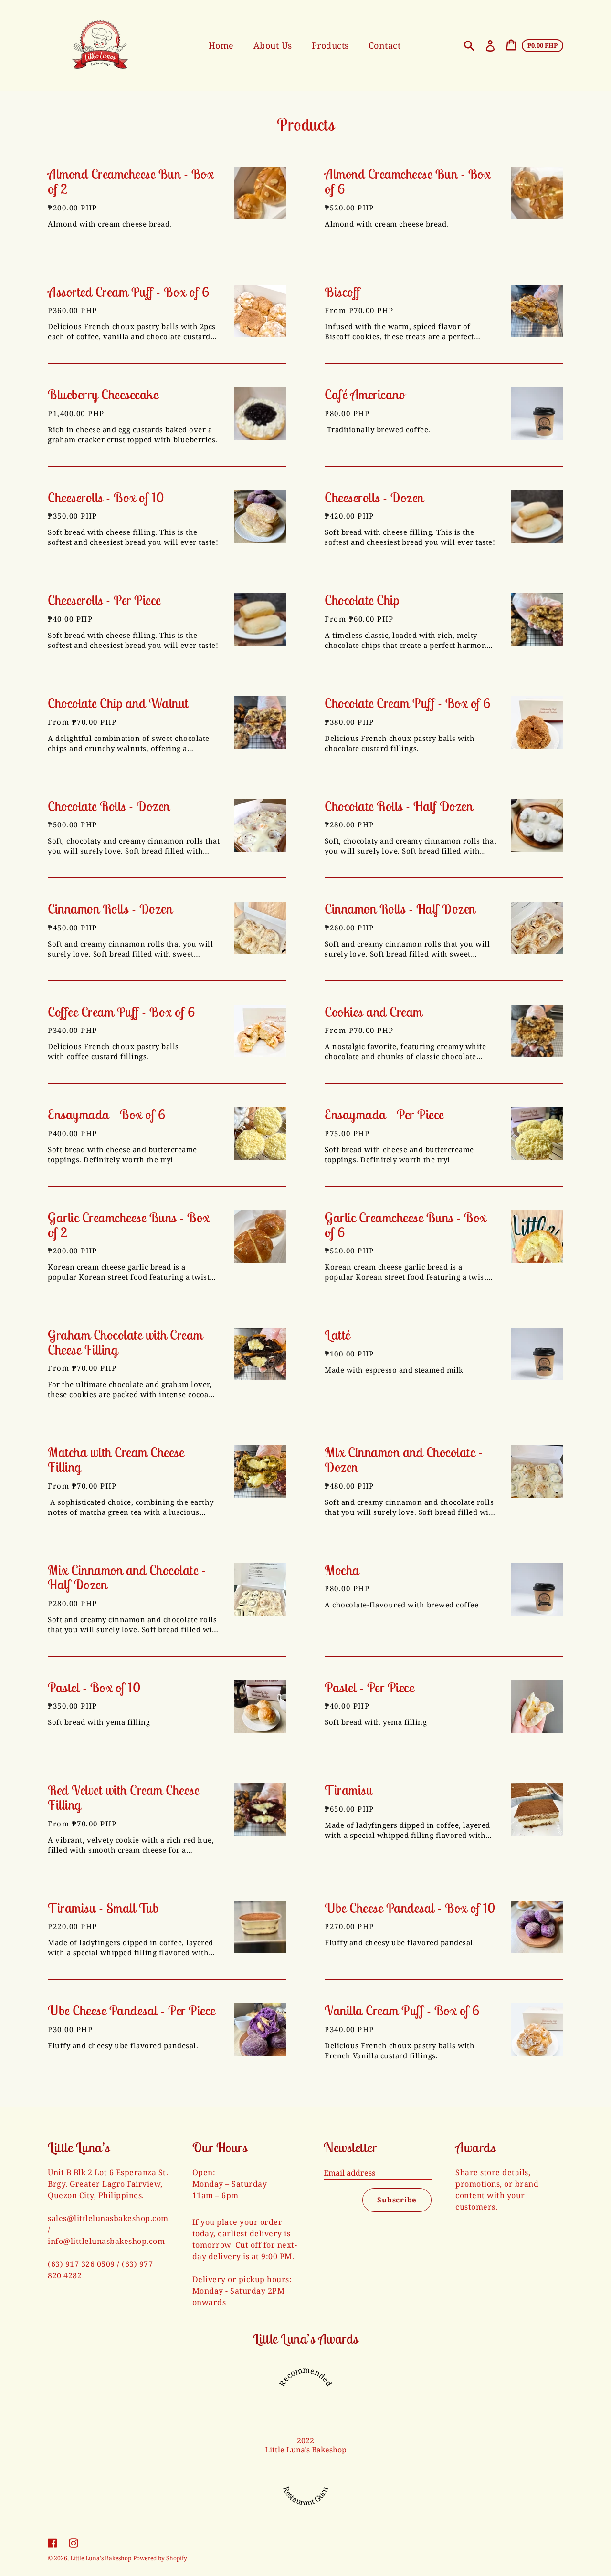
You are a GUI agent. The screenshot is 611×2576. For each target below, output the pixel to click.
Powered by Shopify (160, 2558)
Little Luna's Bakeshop (306, 2450)
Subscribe (397, 2200)
